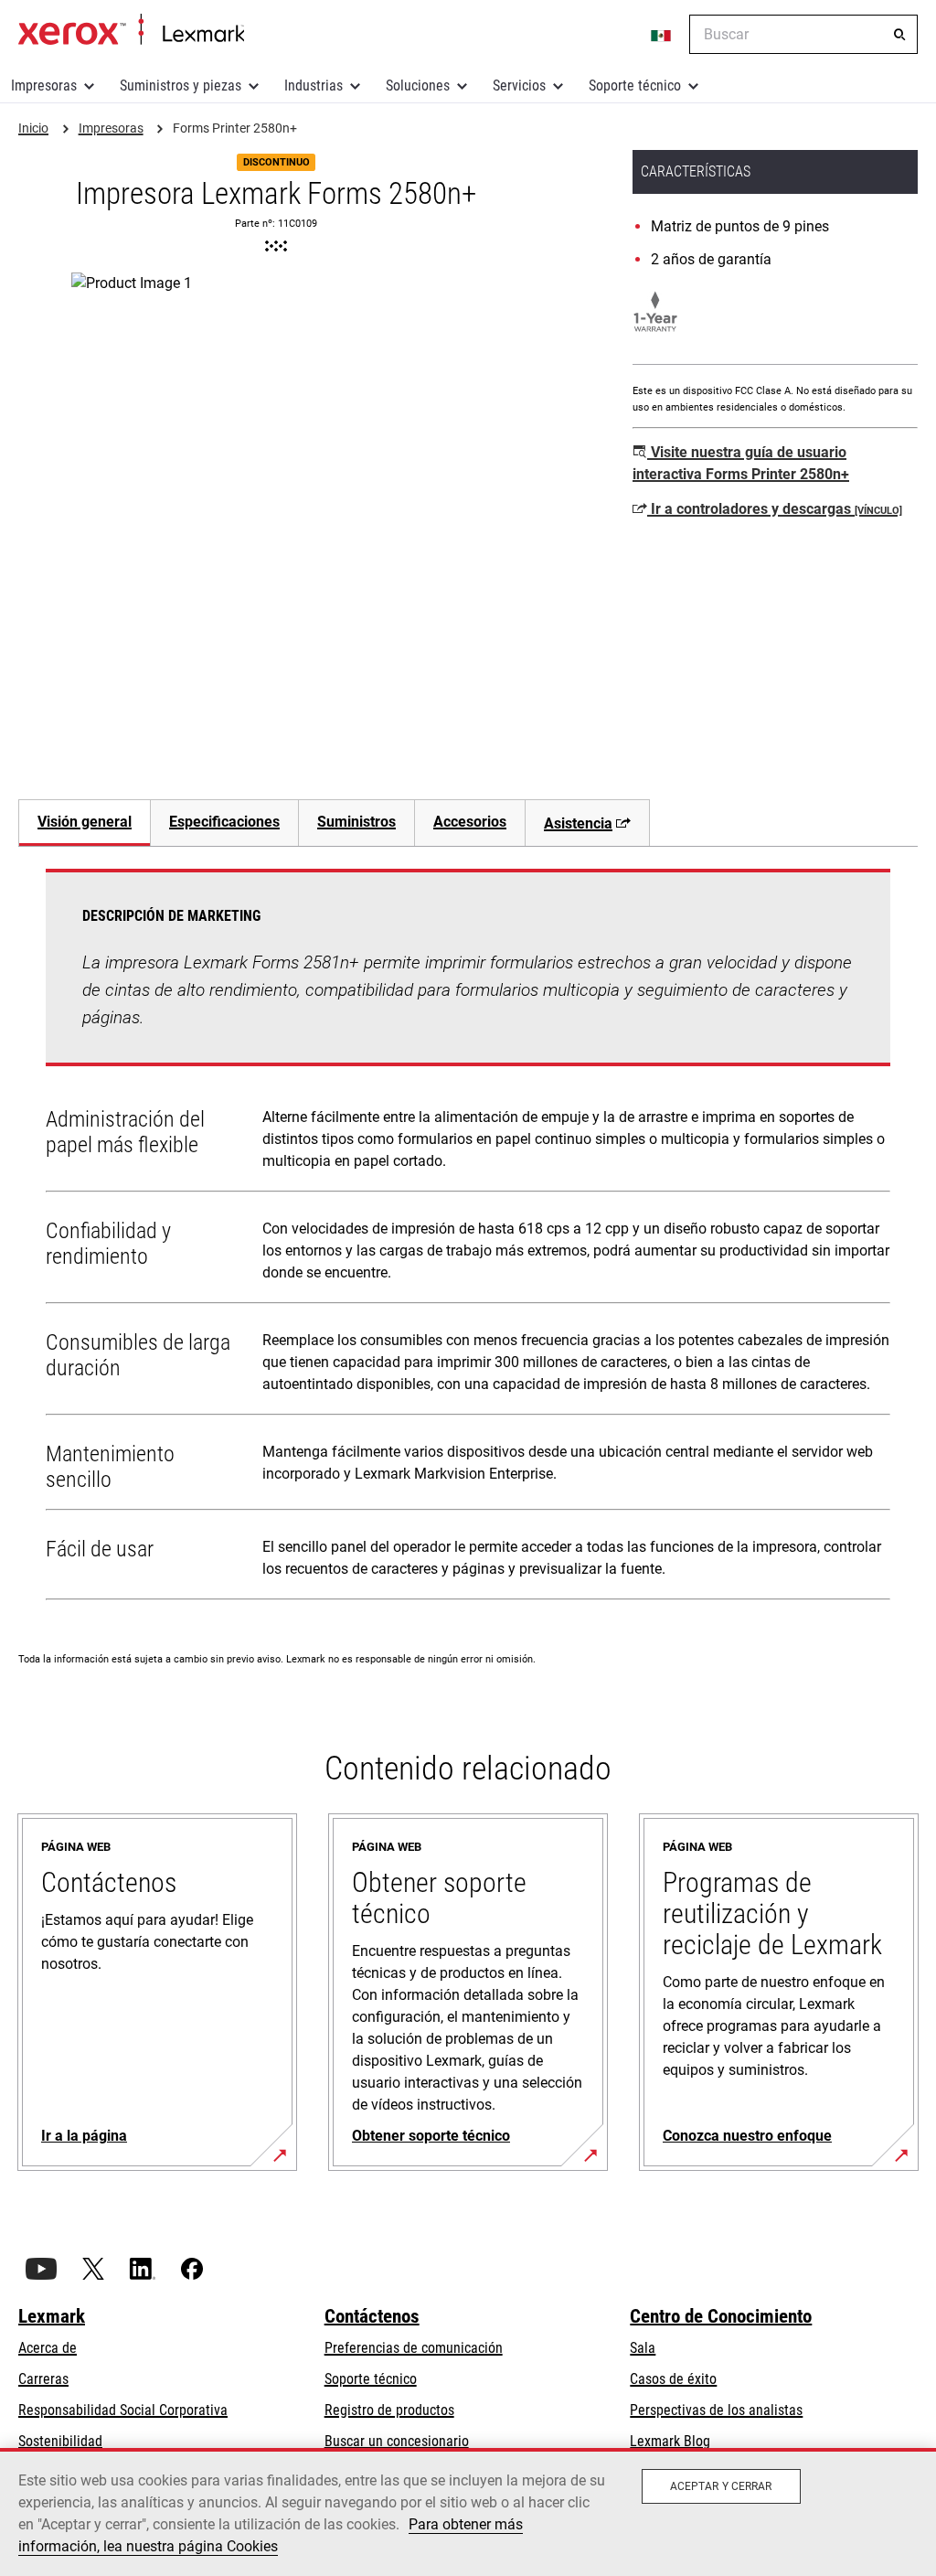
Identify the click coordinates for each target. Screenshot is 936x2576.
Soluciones (418, 86)
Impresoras (44, 86)
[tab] (84, 823)
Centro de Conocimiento (721, 2316)
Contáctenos (372, 2316)
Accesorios (470, 822)
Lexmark (52, 2316)
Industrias (314, 86)
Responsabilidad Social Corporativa (123, 2410)
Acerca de (48, 2348)
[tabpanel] (468, 1238)
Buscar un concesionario (397, 2441)
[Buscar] (899, 35)
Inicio (131, 30)
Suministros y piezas (181, 86)
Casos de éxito (673, 2379)
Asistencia (578, 823)
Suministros (356, 822)
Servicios (519, 86)
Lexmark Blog (670, 2441)
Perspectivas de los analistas (716, 2410)
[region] (468, 2512)
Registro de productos (389, 2410)
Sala (643, 2348)
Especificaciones (224, 822)
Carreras (43, 2379)
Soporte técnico (635, 86)
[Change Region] (662, 35)
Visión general (85, 822)
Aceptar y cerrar (721, 2486)
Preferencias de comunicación (414, 2348)
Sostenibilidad (60, 2441)
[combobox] (803, 34)
